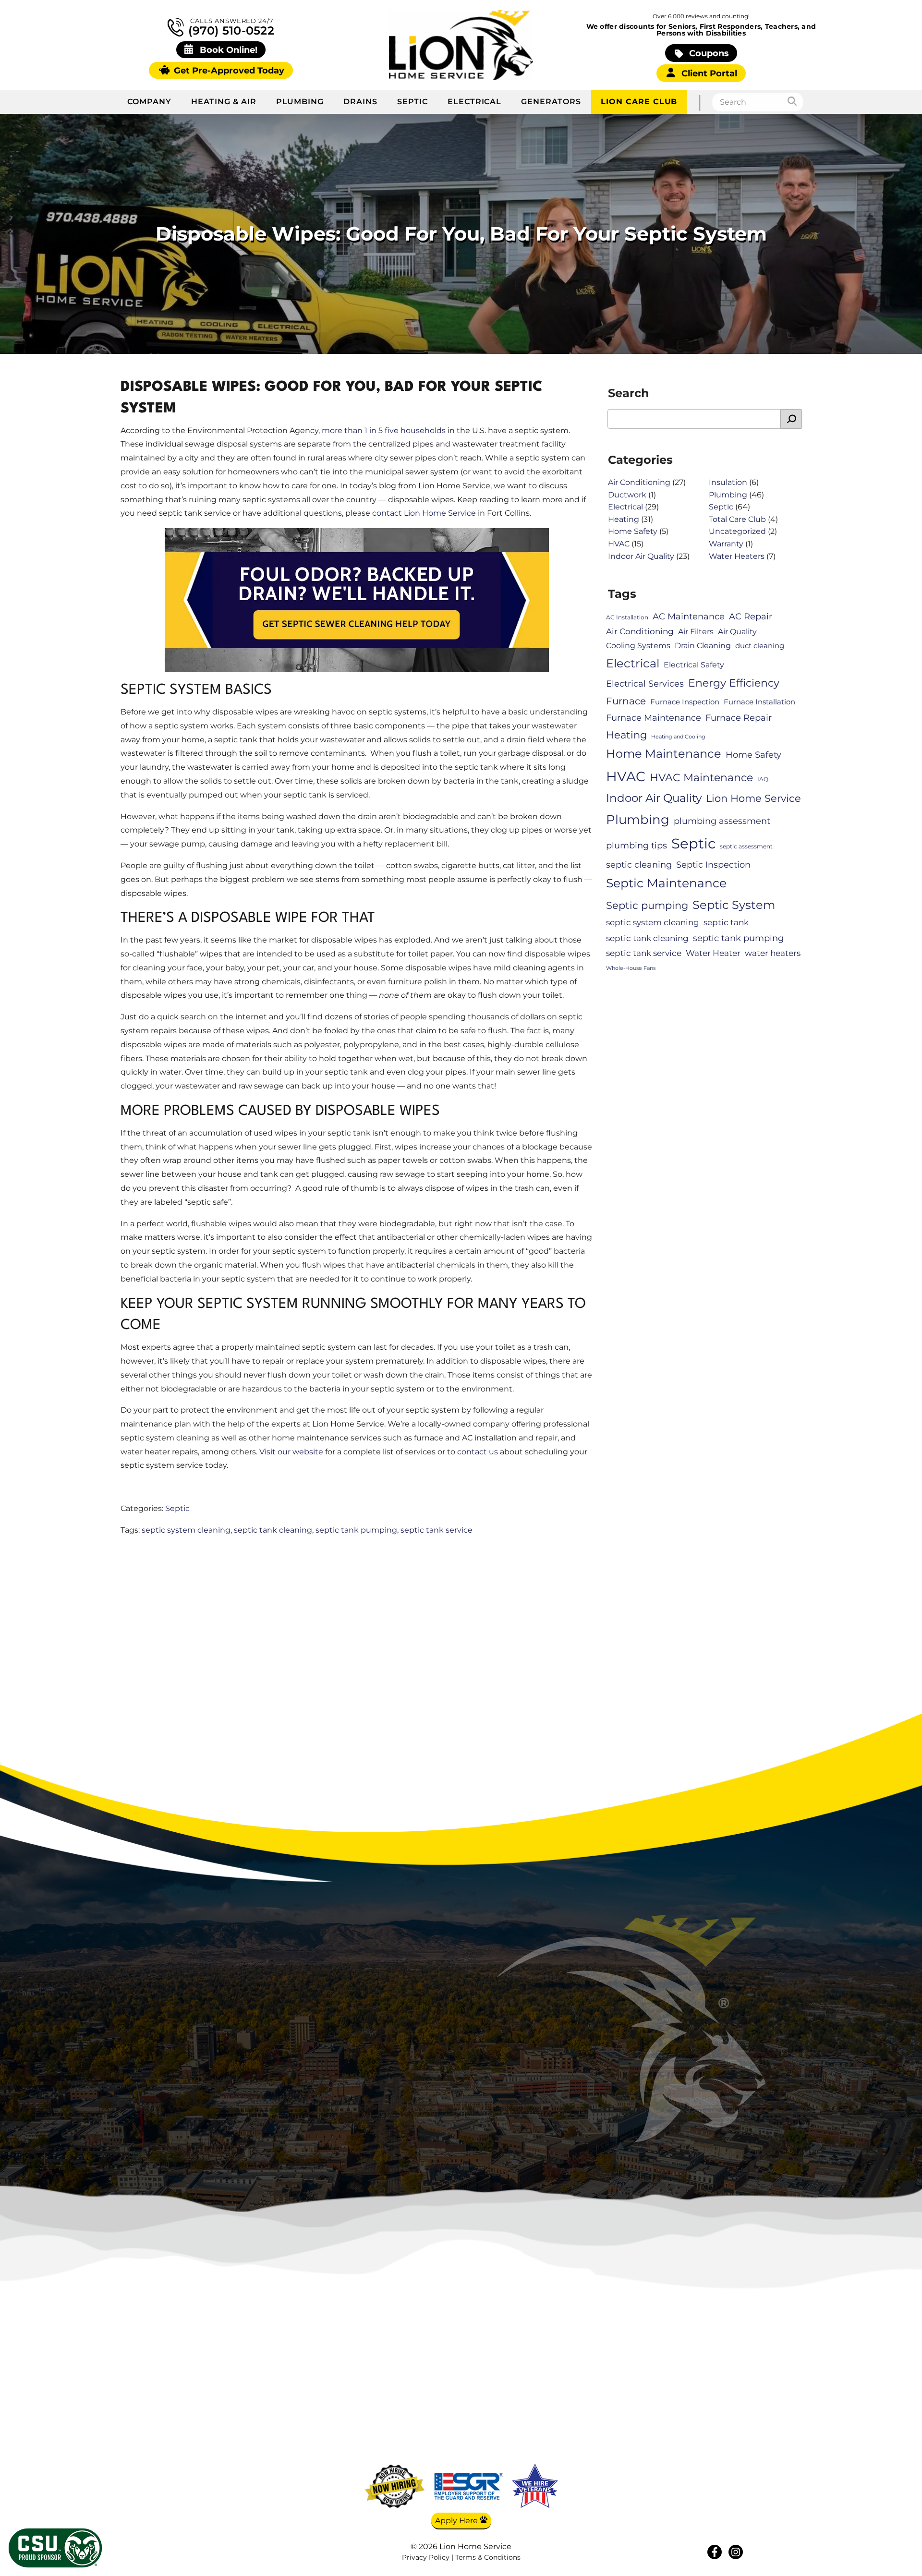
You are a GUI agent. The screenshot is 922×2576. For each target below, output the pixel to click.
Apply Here (457, 2521)
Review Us (724, 2432)
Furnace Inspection (685, 702)
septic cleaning (639, 865)
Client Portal (708, 73)
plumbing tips (637, 845)
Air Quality (737, 632)
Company (149, 102)
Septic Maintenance (666, 883)
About (723, 2376)
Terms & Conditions (488, 2557)
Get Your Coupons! (724, 2461)
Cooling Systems (638, 646)
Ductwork (627, 495)
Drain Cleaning (703, 646)
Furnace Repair (739, 718)
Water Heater (713, 953)
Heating (624, 519)
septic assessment (746, 846)
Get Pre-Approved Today (228, 70)
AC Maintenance (689, 616)
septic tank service (437, 1530)
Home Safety (633, 531)
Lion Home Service (753, 798)
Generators (551, 102)
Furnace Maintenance (654, 718)
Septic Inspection (713, 865)
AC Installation (627, 617)
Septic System (734, 905)
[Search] (795, 102)
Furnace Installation (759, 702)
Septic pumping (647, 905)
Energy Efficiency (734, 683)
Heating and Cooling (678, 737)
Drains (360, 102)
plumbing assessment (722, 821)
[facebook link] (715, 2552)
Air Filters (696, 632)
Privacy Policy (426, 2557)
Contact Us (724, 2418)
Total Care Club (737, 519)
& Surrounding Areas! (502, 2104)
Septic (412, 102)
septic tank (726, 922)
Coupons (708, 53)
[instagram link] (736, 2552)
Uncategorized (737, 531)
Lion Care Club (639, 102)
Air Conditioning (639, 482)
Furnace (626, 701)
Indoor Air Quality (641, 556)
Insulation (728, 482)
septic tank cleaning (273, 1530)
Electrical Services (645, 683)
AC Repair (751, 616)
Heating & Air (224, 102)
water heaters (773, 953)
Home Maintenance (664, 754)
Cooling (631, 2390)
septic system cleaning (186, 1530)
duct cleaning (760, 646)
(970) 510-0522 (230, 30)
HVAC (619, 544)
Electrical (475, 102)
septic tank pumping (356, 1530)
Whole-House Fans (631, 968)
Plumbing (300, 102)
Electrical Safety (694, 665)
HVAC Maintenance (701, 778)
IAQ (763, 779)
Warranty (726, 544)
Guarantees (724, 2447)
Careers (723, 2404)
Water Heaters (737, 556)
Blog (723, 2390)
